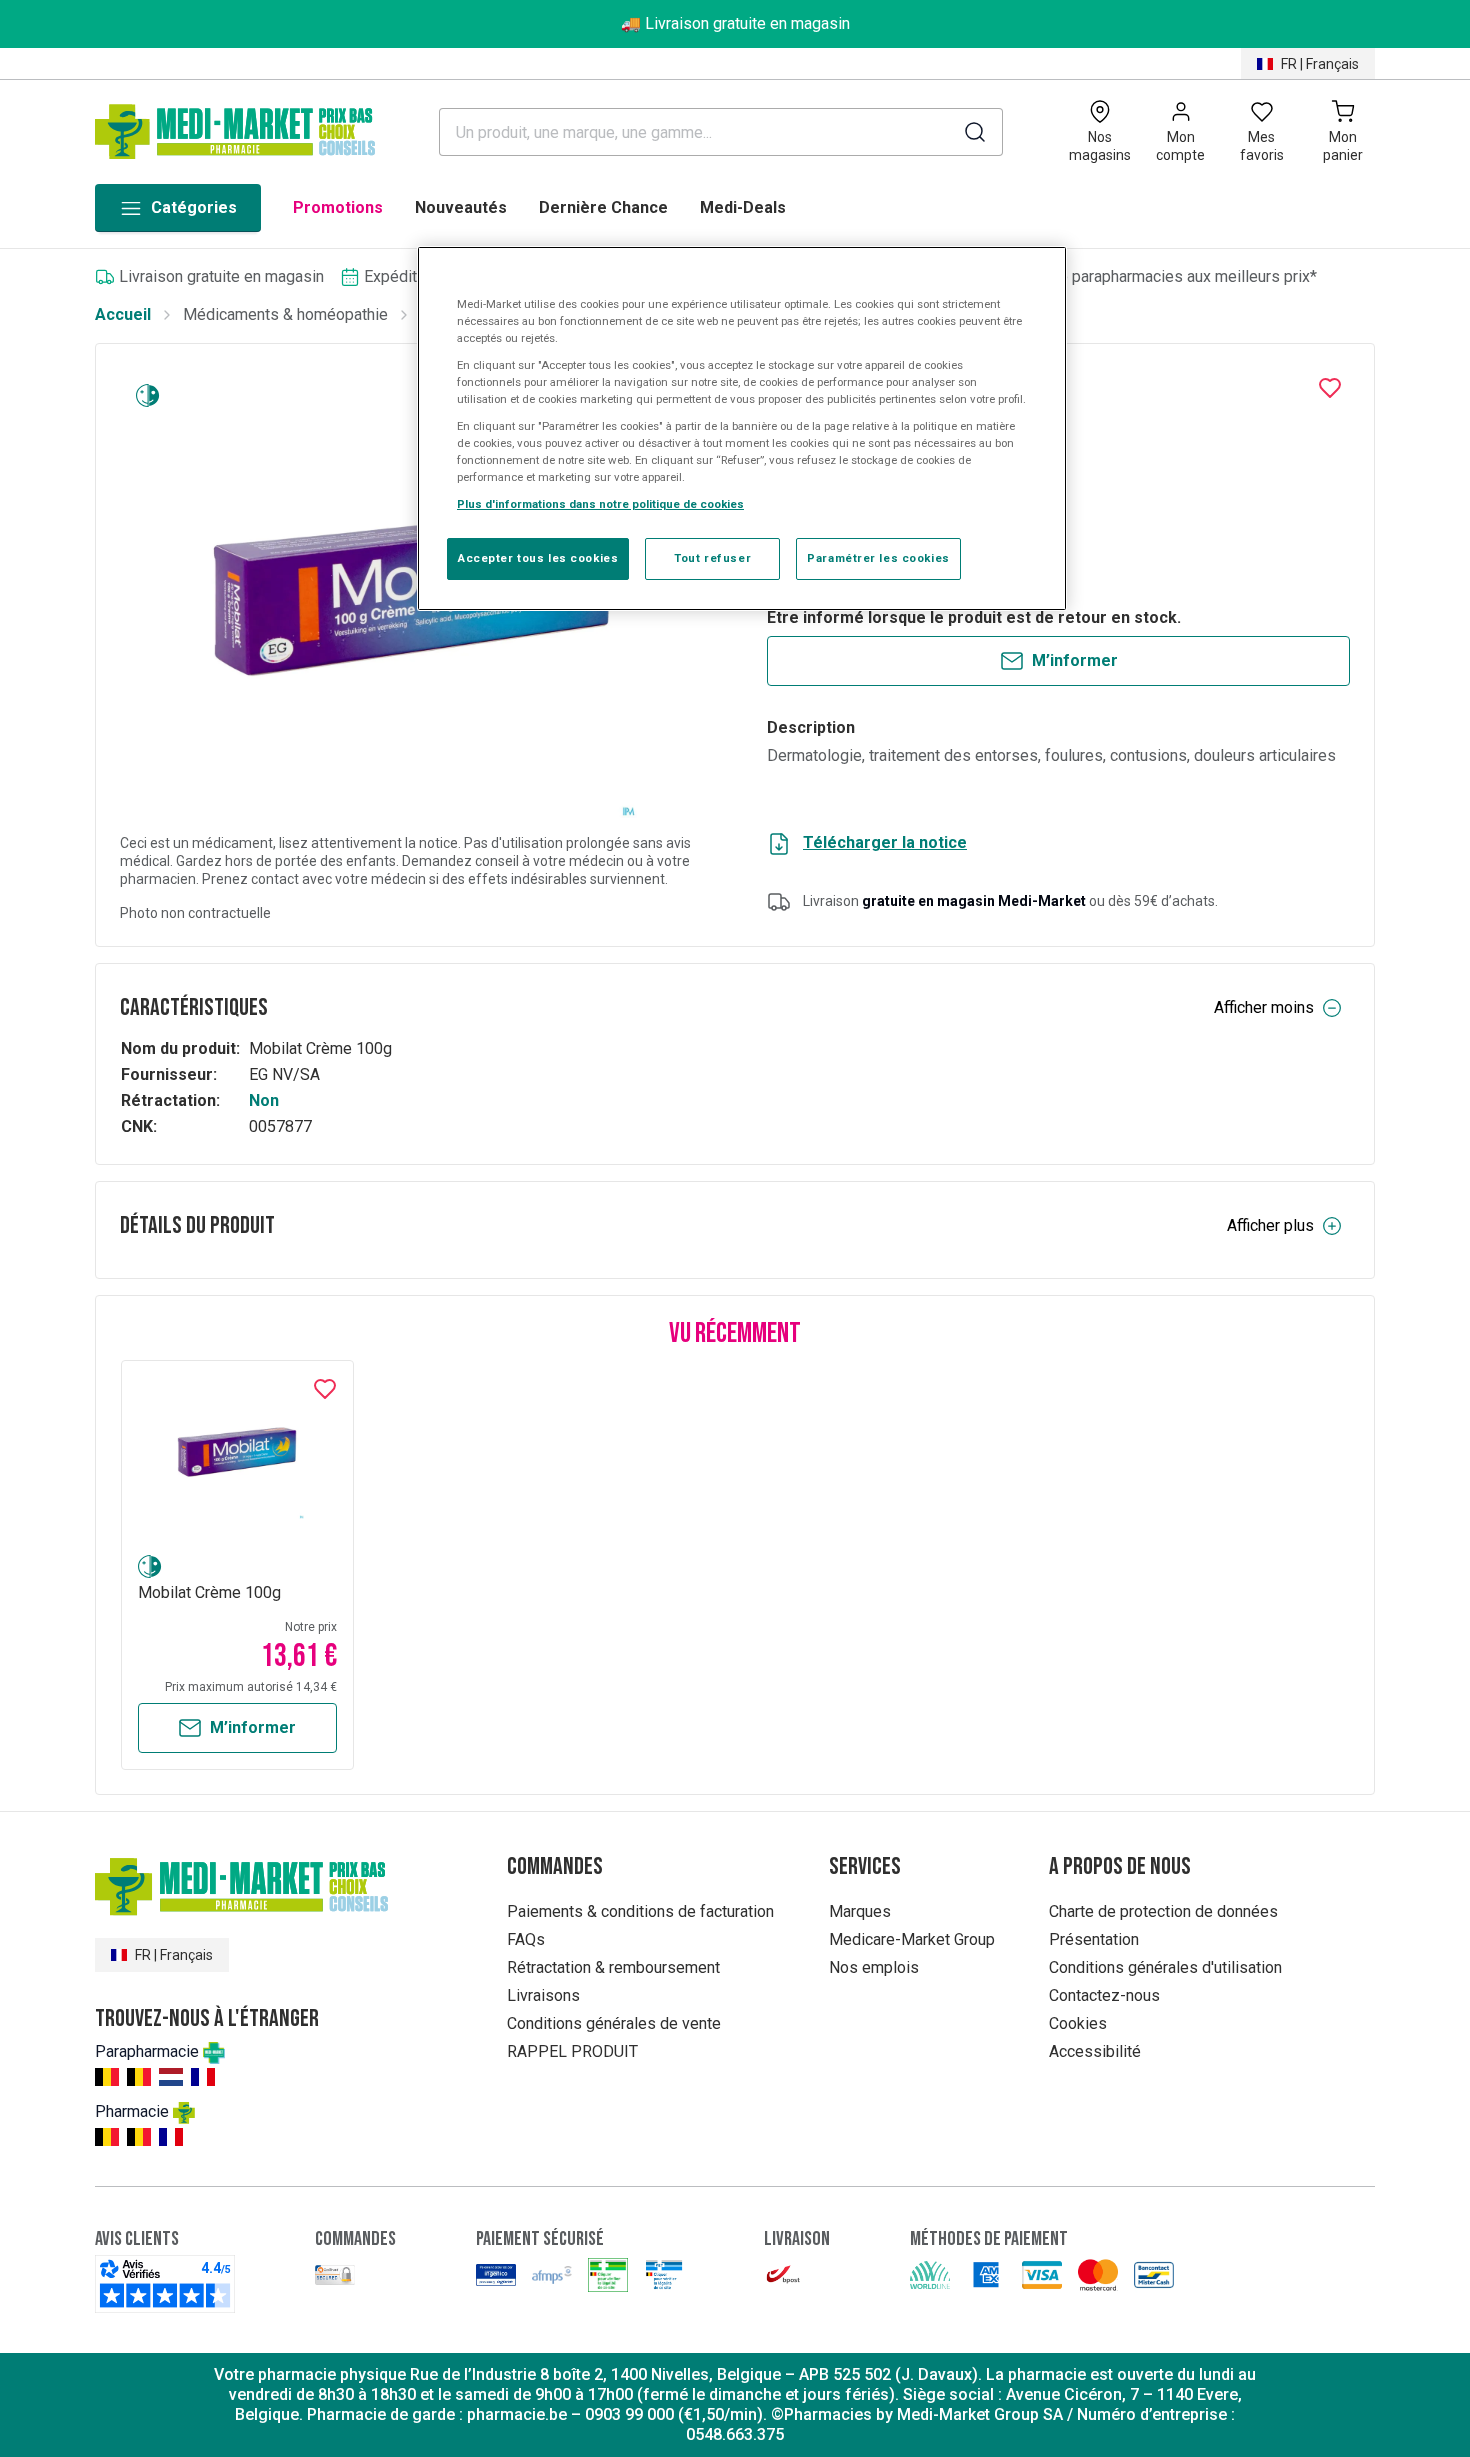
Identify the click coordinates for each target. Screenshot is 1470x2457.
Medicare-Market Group (912, 1939)
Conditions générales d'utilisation (1165, 1967)
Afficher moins (1264, 1007)
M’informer (1075, 660)
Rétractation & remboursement (613, 1967)
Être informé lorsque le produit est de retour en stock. (974, 617)
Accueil (123, 314)
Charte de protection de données (1163, 1911)
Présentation (1094, 1939)
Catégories (194, 207)
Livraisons (543, 1995)
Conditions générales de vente (614, 2023)
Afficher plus (1270, 1225)
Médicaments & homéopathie (285, 314)
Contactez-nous (1104, 1995)
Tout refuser (712, 558)
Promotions (338, 207)
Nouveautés (461, 207)
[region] (742, 429)
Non (264, 1100)
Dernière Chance (603, 207)
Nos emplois (874, 1967)
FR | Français (1320, 64)
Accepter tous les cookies (538, 558)
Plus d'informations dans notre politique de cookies (600, 504)
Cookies (1078, 2023)
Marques (860, 1911)
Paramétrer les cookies (878, 558)
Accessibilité (1095, 2051)
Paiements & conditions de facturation (640, 1911)
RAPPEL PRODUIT (572, 2051)
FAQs (526, 1939)
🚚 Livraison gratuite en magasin (735, 23)
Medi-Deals (743, 207)
